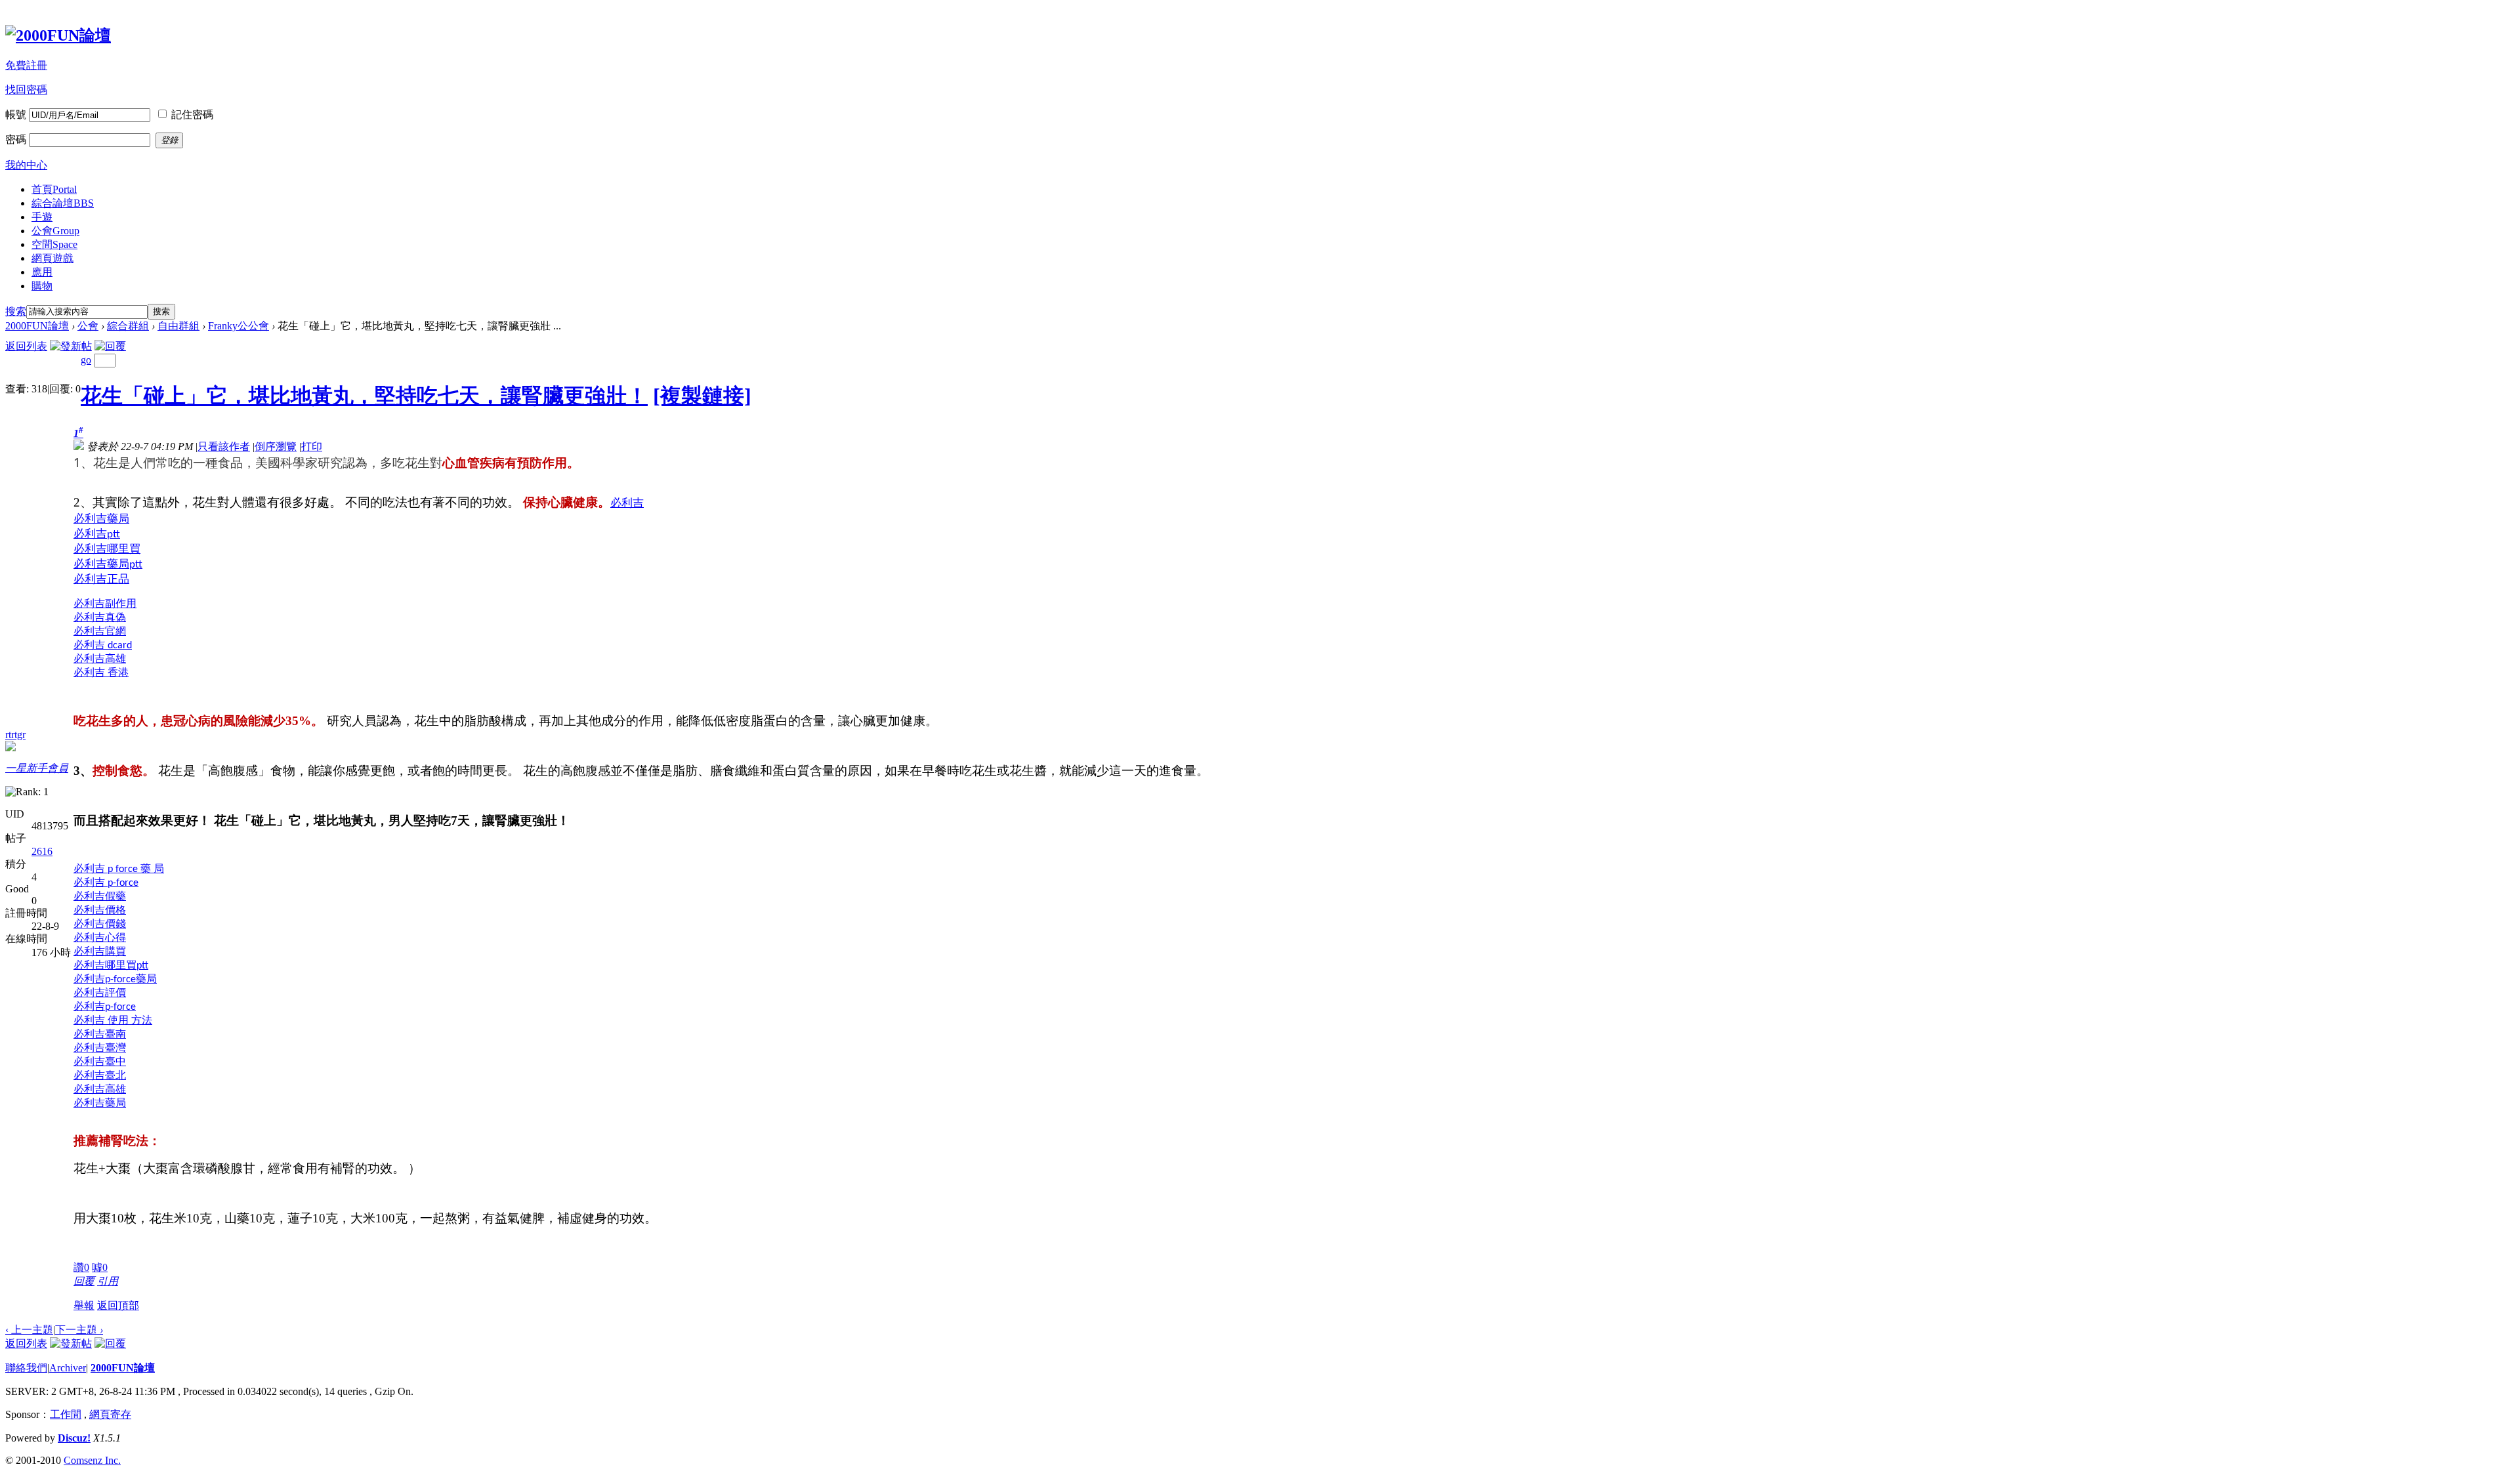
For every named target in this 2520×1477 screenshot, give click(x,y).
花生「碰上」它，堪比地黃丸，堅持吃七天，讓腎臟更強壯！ (364, 396)
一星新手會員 (37, 768)
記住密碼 (192, 114)
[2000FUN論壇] (58, 35)
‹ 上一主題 (29, 1330)
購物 (42, 286)
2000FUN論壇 (37, 326)
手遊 (42, 217)
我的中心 (26, 165)
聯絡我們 (26, 1368)
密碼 (16, 139)
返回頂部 (118, 1305)
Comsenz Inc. (92, 1460)
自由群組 (178, 326)
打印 (312, 447)
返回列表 (26, 346)
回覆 (84, 1281)
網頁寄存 (110, 1414)
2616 (42, 851)
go (86, 360)
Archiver (68, 1368)
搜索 (16, 311)
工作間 (66, 1414)
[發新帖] (71, 346)
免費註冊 (26, 65)
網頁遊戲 (52, 258)
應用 (42, 272)
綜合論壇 (63, 203)
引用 (108, 1281)
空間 (54, 244)
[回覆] (110, 346)
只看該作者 (224, 447)
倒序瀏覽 (276, 447)
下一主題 (79, 1330)
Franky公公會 (239, 326)
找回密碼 (26, 90)
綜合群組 (128, 326)
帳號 (16, 114)
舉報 (84, 1305)
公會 (55, 231)
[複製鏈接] (702, 396)
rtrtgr (15, 735)
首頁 (54, 189)
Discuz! (74, 1438)
